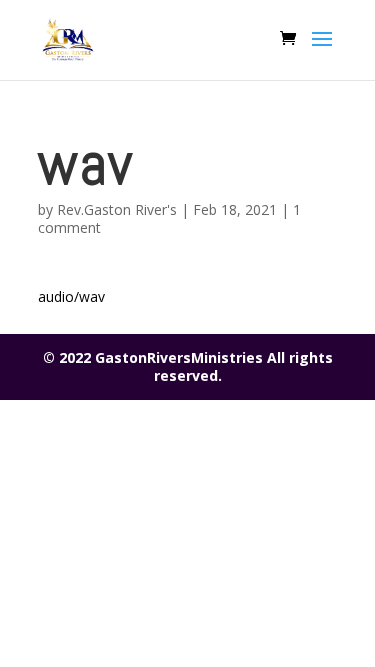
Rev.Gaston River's (117, 209)
